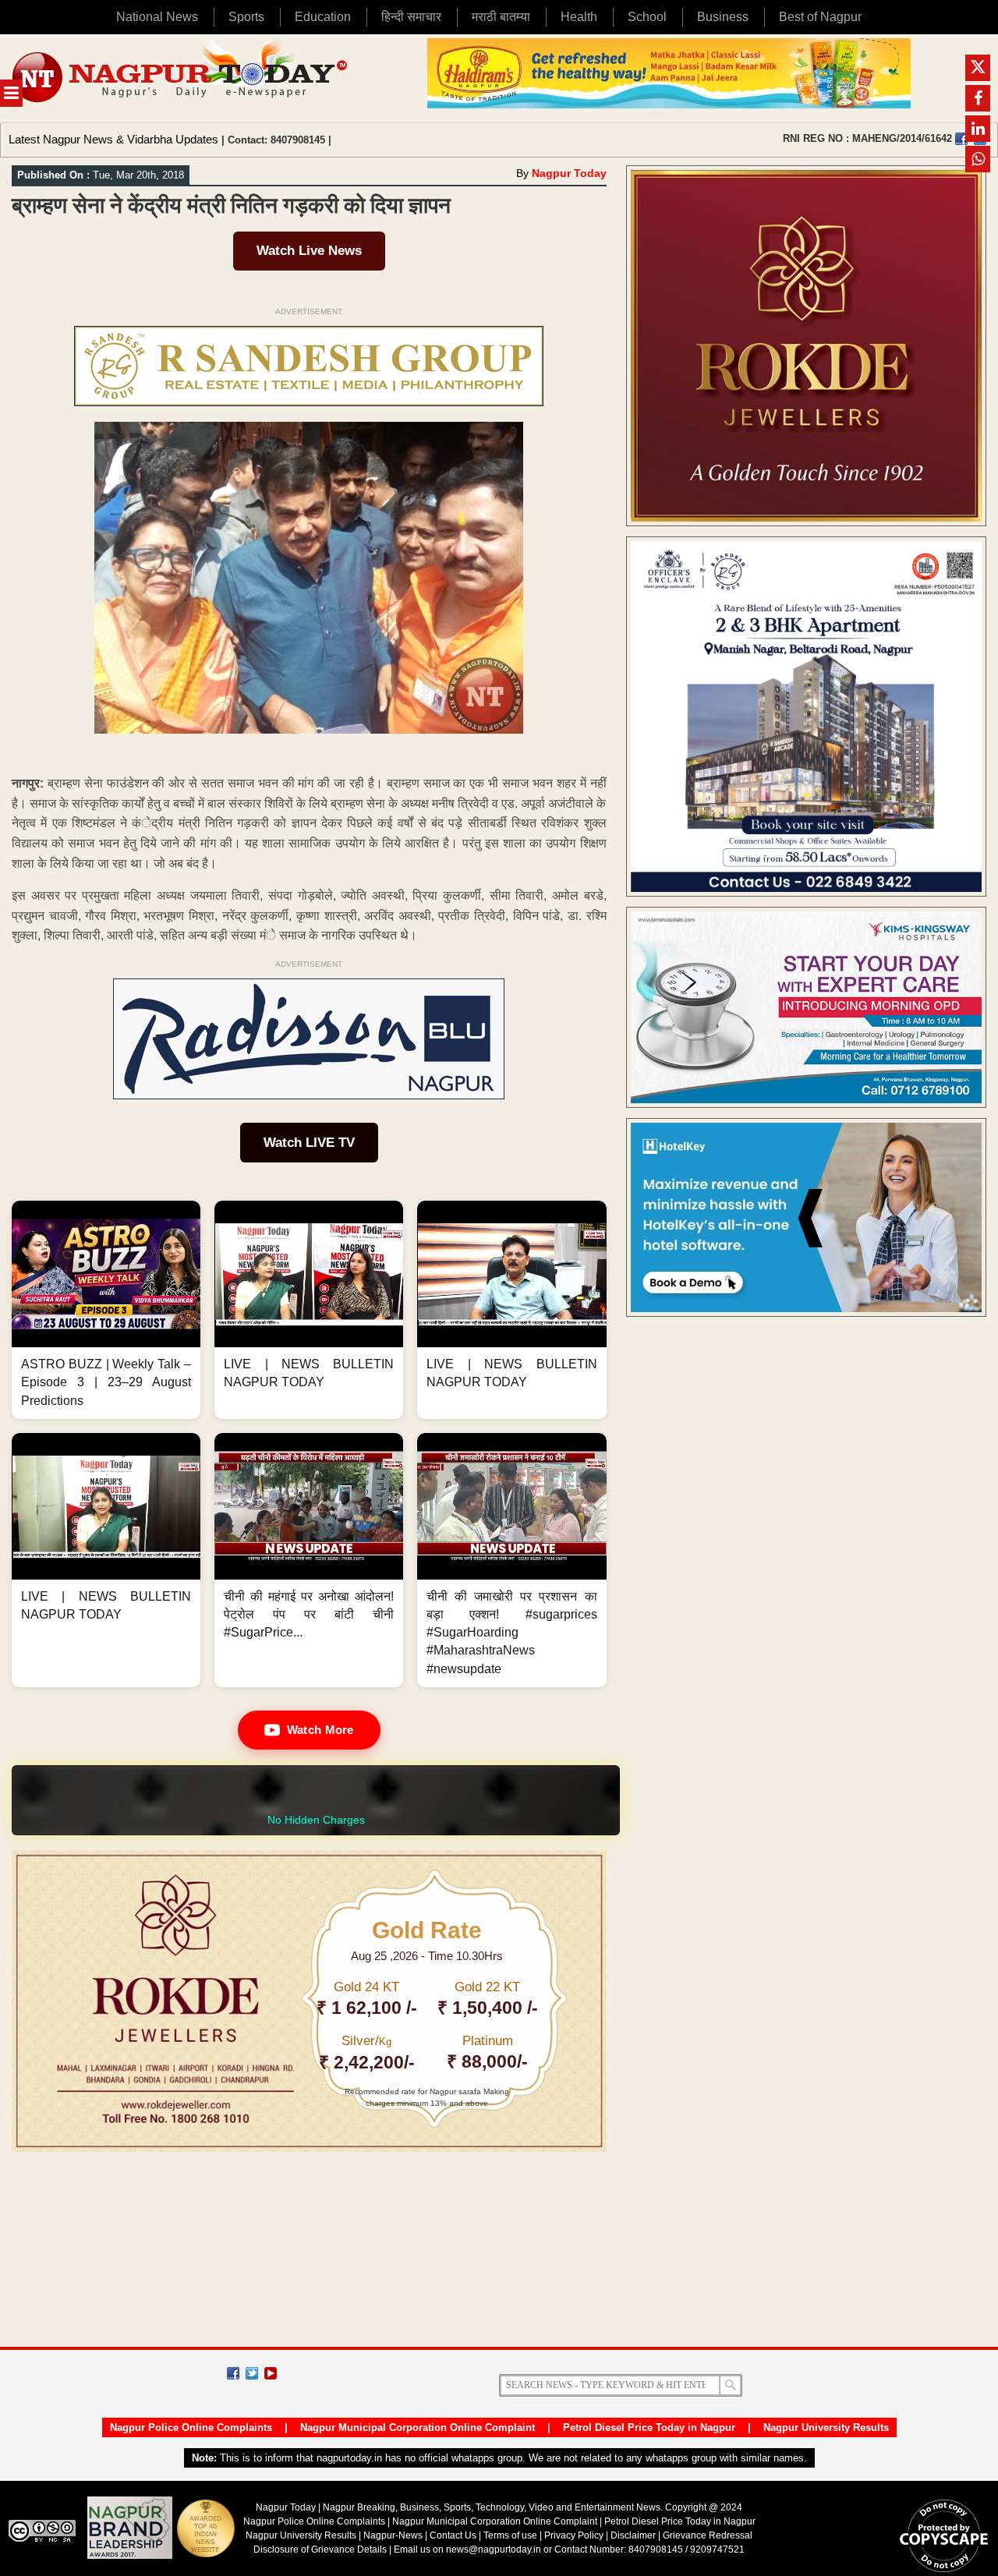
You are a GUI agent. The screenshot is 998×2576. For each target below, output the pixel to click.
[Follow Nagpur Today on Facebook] (233, 2373)
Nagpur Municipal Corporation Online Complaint (418, 2427)
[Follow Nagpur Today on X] (252, 2373)
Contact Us (453, 2535)
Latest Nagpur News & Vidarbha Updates (113, 139)
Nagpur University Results (826, 2427)
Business (723, 17)
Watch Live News (309, 251)
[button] (106, 1310)
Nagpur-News (393, 2535)
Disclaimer (634, 2535)
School (647, 17)
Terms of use (510, 2535)
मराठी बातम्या (501, 17)
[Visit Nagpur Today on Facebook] (961, 139)
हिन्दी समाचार (411, 17)
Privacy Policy (574, 2535)
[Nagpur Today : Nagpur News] (181, 78)
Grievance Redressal (708, 2535)
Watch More (320, 1730)
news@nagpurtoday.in (494, 2549)
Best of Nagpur (820, 17)
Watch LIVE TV (309, 1143)
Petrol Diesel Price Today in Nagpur (649, 2427)
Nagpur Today (569, 173)
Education (323, 17)
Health (579, 17)
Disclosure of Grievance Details (320, 2549)
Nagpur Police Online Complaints (191, 2427)
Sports (246, 17)
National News (157, 17)
